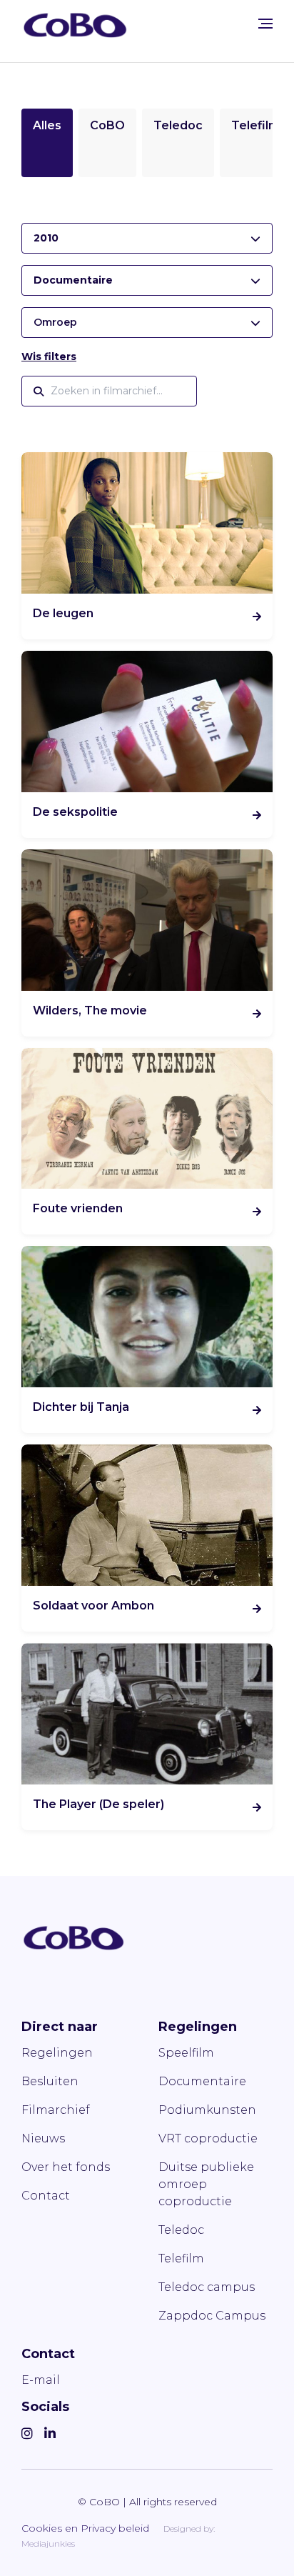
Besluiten (50, 2081)
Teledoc (178, 125)
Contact (46, 2196)
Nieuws (43, 2138)
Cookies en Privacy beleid (85, 2528)
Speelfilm (186, 2053)
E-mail (41, 2380)
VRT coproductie (208, 2138)
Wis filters (49, 356)
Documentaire (202, 2081)
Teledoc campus (207, 2287)
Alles (47, 125)
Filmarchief (56, 2110)
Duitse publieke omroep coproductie (206, 2184)
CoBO (107, 125)
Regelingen (57, 2053)
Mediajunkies (48, 2543)
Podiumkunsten (207, 2110)
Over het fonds (66, 2167)
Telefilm (255, 125)
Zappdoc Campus (212, 2316)
